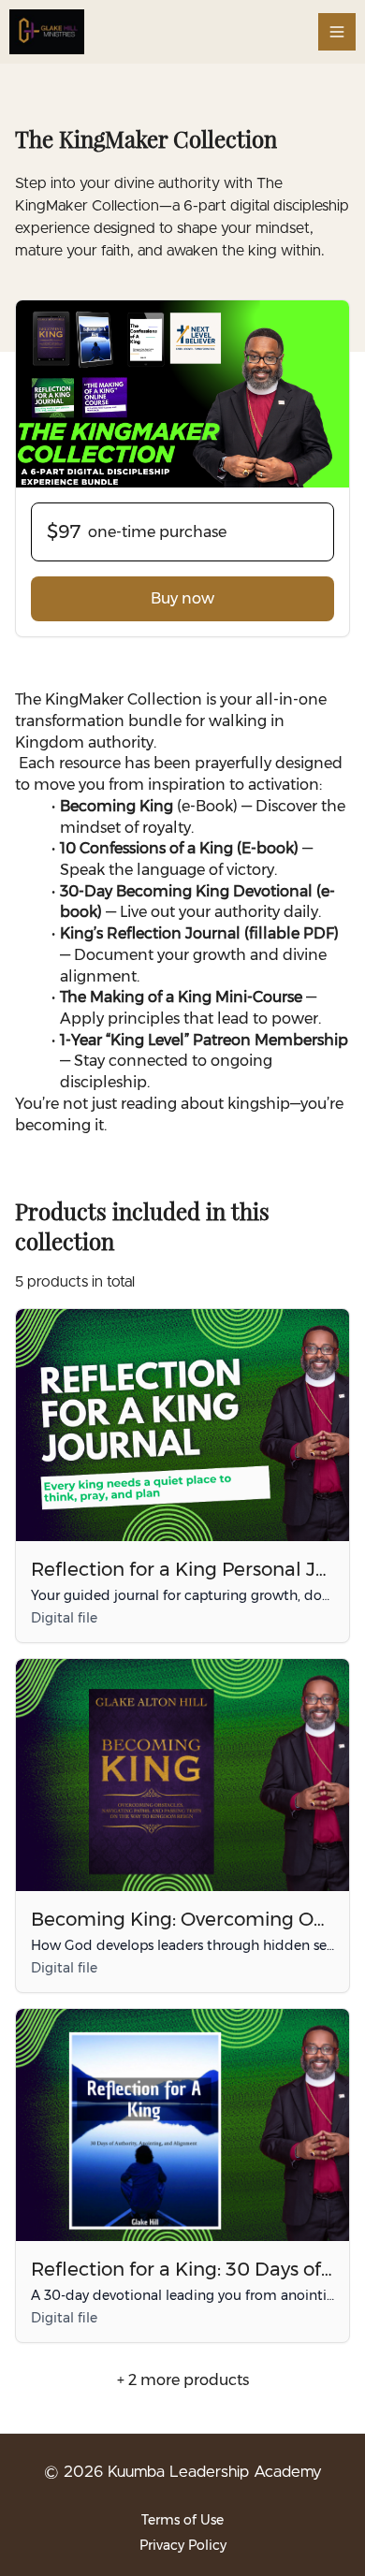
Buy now (182, 598)
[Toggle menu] (337, 32)
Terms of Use (182, 2520)
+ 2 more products (183, 2380)
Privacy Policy (183, 2545)
